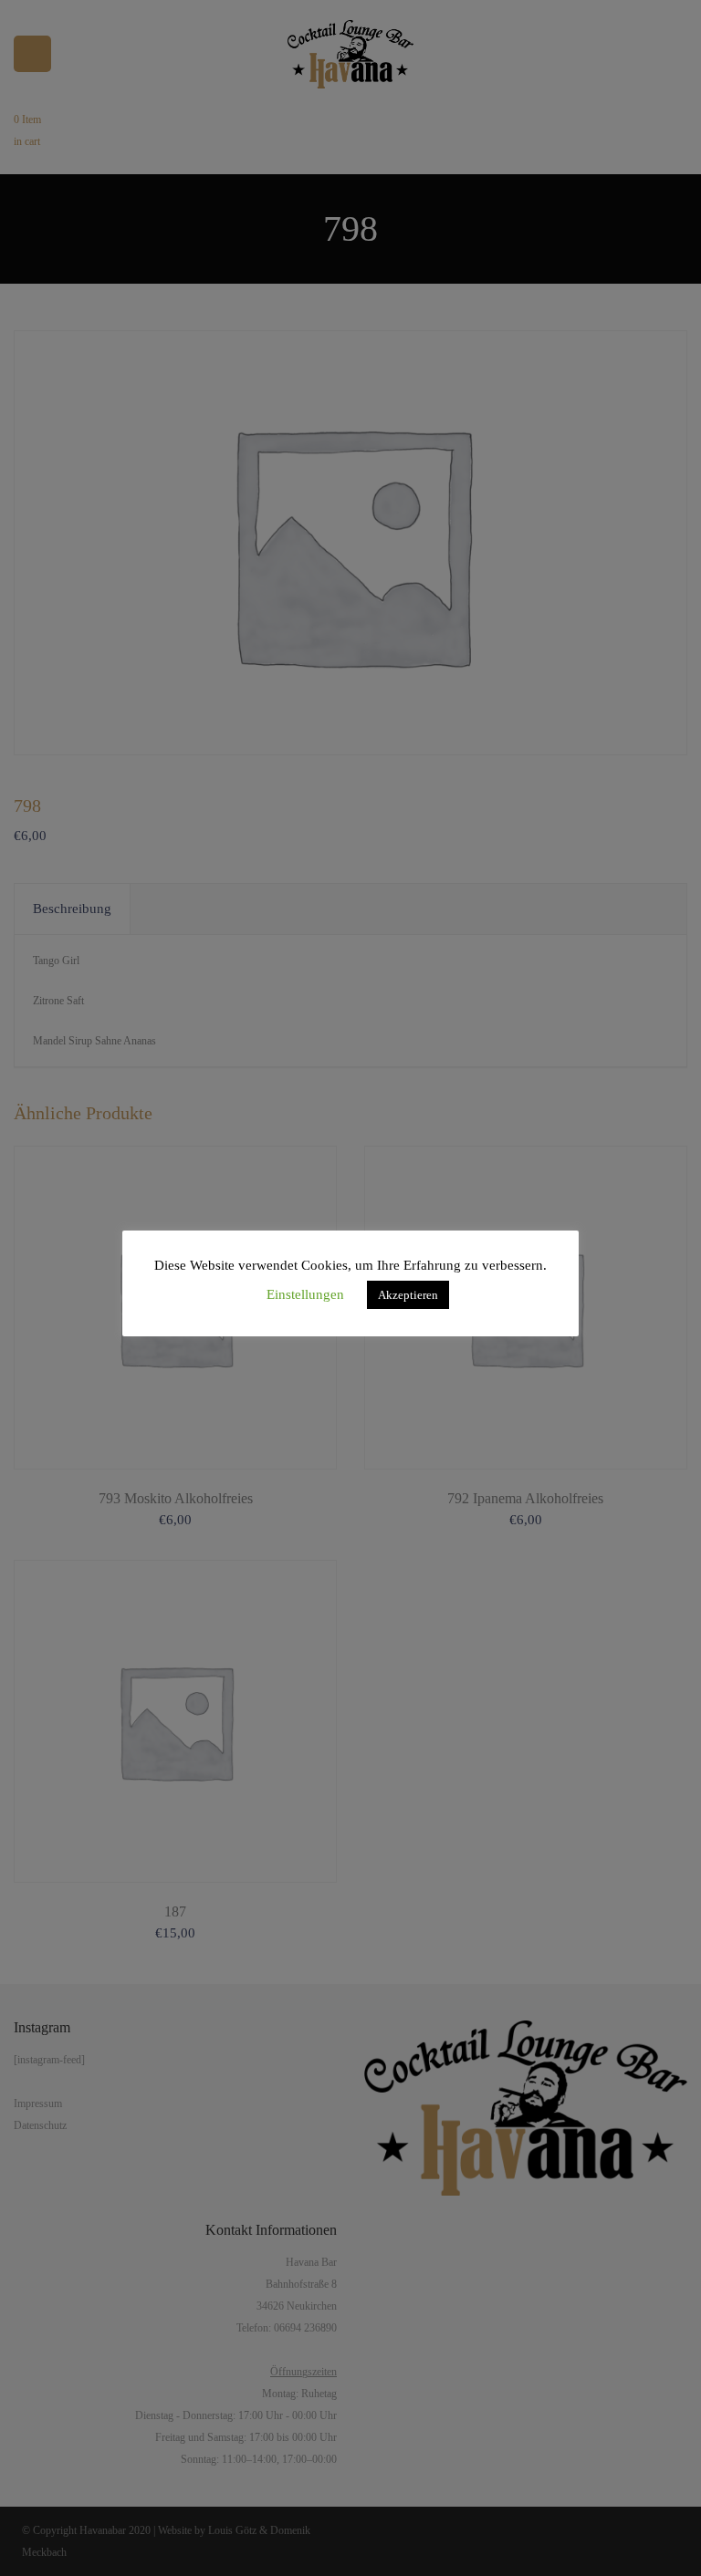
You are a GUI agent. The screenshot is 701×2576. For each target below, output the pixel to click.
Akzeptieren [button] (408, 1295)
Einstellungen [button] (305, 1294)
